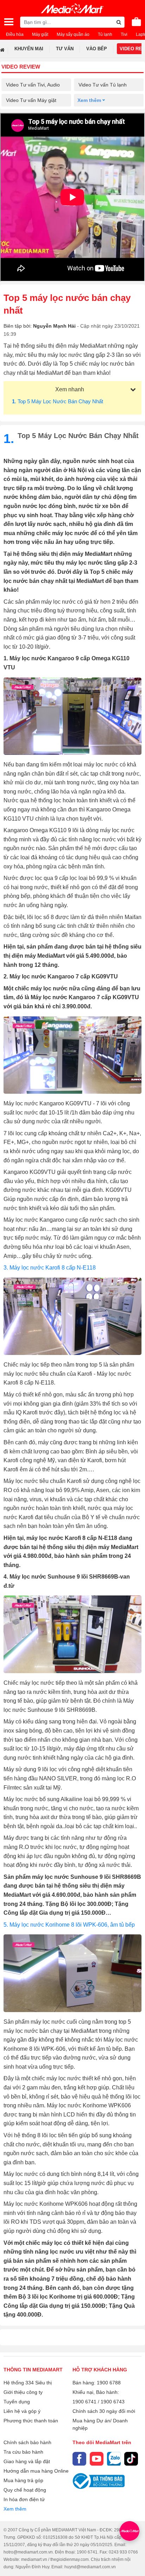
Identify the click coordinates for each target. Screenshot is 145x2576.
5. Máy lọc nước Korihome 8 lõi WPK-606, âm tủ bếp (69, 1925)
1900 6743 (113, 2402)
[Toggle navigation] (9, 22)
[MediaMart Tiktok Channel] (131, 2459)
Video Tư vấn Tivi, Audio (33, 85)
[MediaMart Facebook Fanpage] (79, 2459)
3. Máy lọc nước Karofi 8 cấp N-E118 (50, 1268)
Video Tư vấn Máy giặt (31, 100)
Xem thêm (15, 2509)
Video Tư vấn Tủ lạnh (103, 85)
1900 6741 (84, 2402)
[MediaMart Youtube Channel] (97, 2459)
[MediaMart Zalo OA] (114, 2459)
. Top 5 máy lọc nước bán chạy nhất (58, 401)
